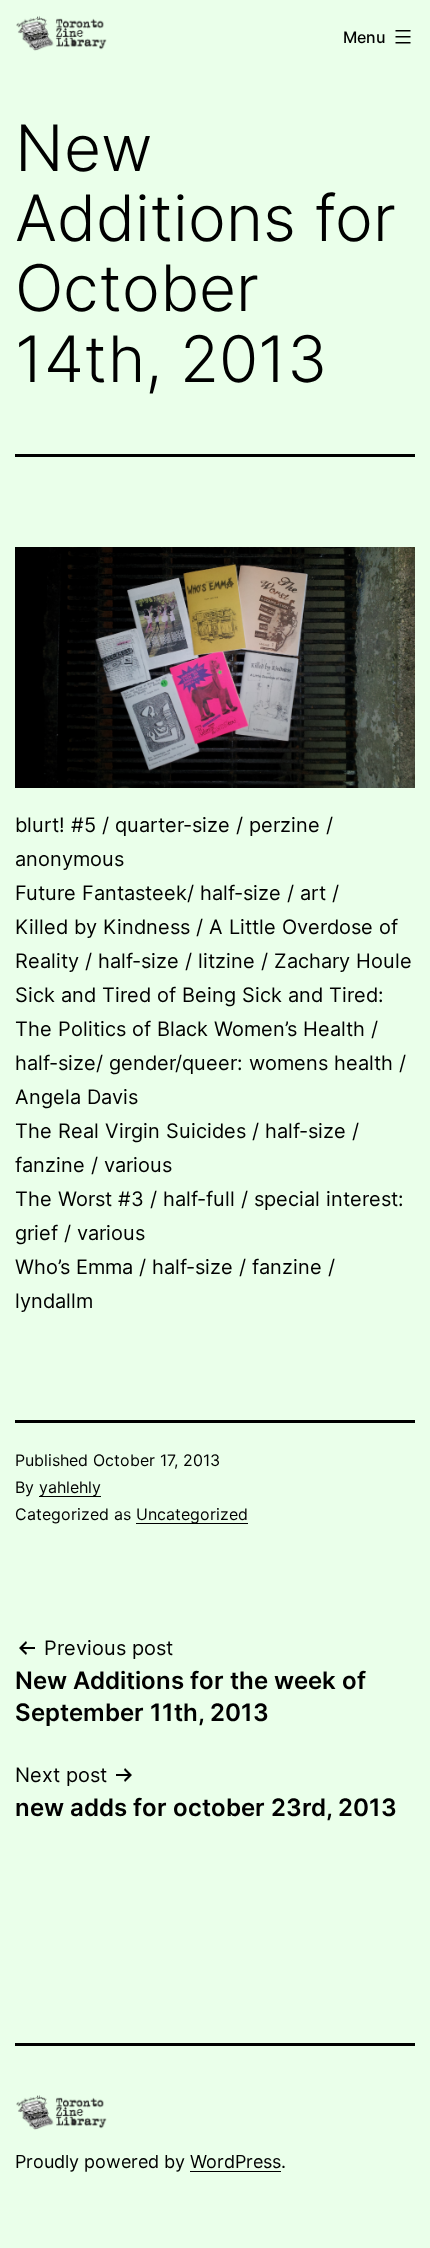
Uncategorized (192, 1514)
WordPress (235, 2161)
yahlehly (70, 1487)
